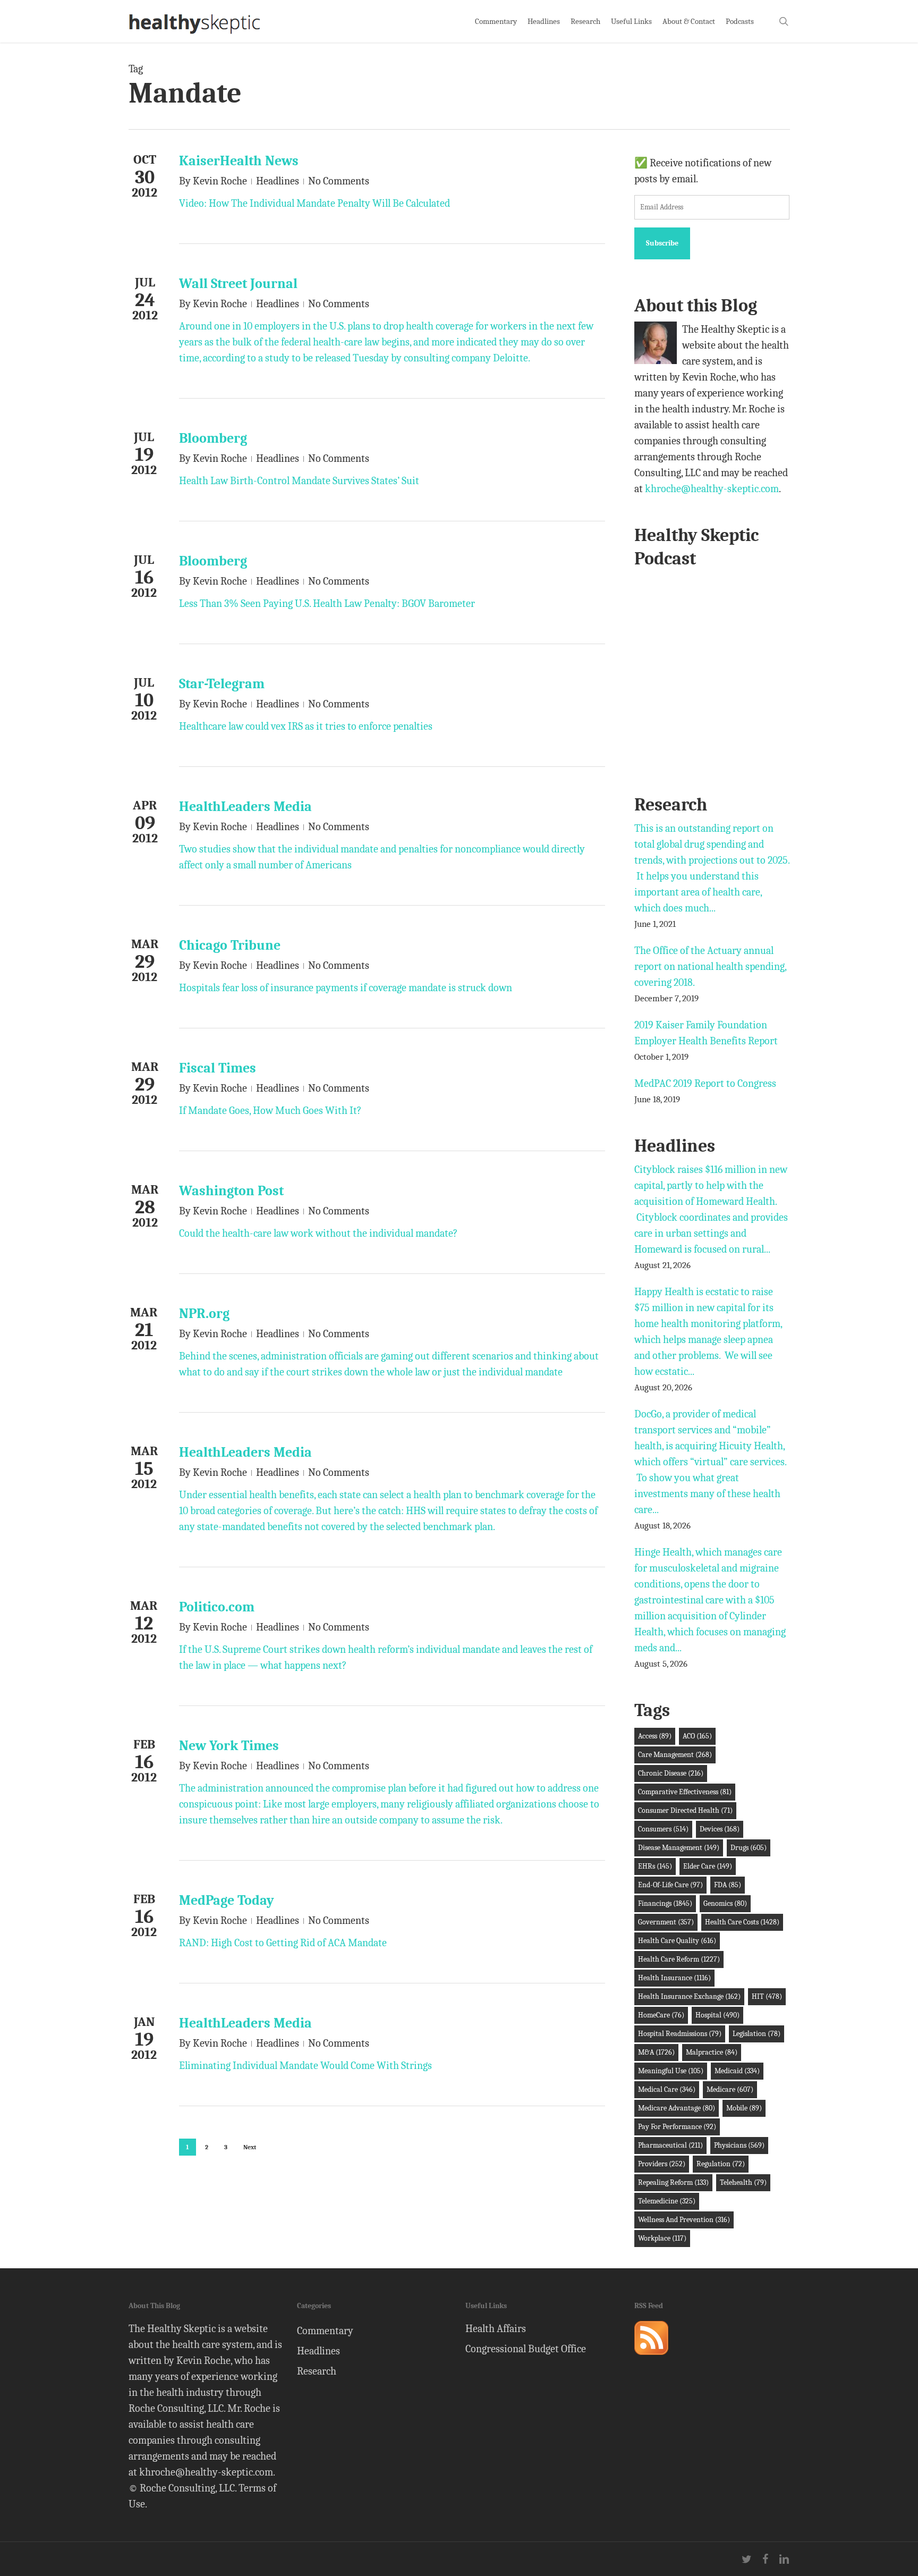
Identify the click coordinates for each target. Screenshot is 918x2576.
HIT (767, 1996)
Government (666, 1922)
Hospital (717, 2015)
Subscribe (662, 243)
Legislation (756, 2034)
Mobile (744, 2108)
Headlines (278, 181)
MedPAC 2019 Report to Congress (705, 1083)
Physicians (739, 2145)
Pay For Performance (677, 2127)
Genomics (725, 1903)
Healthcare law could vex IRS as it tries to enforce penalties (306, 726)
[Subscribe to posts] (651, 2359)
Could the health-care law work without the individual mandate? (318, 1233)
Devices (720, 1829)
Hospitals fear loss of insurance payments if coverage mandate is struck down (346, 988)
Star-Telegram (222, 684)
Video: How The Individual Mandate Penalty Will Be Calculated (314, 203)
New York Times (229, 1746)
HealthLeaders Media (245, 807)
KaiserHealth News (239, 161)
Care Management (675, 1755)
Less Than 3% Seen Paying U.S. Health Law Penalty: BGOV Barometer (327, 603)
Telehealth (743, 2182)
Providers (662, 2164)
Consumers (663, 1829)
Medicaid (737, 2071)
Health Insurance (674, 1978)
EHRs (655, 1866)
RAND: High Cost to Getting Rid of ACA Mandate (283, 1943)
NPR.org (204, 1314)
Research (317, 2371)
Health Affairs (496, 2329)
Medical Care (667, 2089)
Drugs (749, 1848)
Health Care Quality (677, 1941)
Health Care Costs (742, 1922)
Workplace (662, 2238)
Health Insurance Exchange (689, 1996)
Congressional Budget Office (526, 2349)
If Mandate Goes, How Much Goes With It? (270, 1110)
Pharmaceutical (670, 2145)
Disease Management (679, 1848)
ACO (697, 1736)
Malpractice (712, 2052)
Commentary (325, 2331)
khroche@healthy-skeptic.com (712, 489)
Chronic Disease (671, 1773)
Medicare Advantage (677, 2108)
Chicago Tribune (230, 945)
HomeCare (661, 2015)
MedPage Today (227, 1901)
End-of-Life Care (670, 1885)
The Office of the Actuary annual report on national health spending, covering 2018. (710, 966)
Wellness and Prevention (684, 2220)
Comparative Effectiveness (685, 1792)
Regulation (721, 2164)
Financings (665, 1903)
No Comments (339, 181)
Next (250, 2147)
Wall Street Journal (238, 284)
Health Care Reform (679, 1959)
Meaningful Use (671, 2071)
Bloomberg (213, 438)
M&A (656, 2052)
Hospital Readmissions (680, 2034)
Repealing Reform (673, 2182)
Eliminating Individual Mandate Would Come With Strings (305, 2066)
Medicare (730, 2089)
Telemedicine (667, 2201)
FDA (728, 1885)
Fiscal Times (218, 1068)
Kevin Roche (220, 181)
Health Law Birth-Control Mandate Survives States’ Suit (299, 481)
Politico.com (217, 1607)
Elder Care (708, 1866)
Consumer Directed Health (685, 1810)
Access (655, 1736)
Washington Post (231, 1191)
